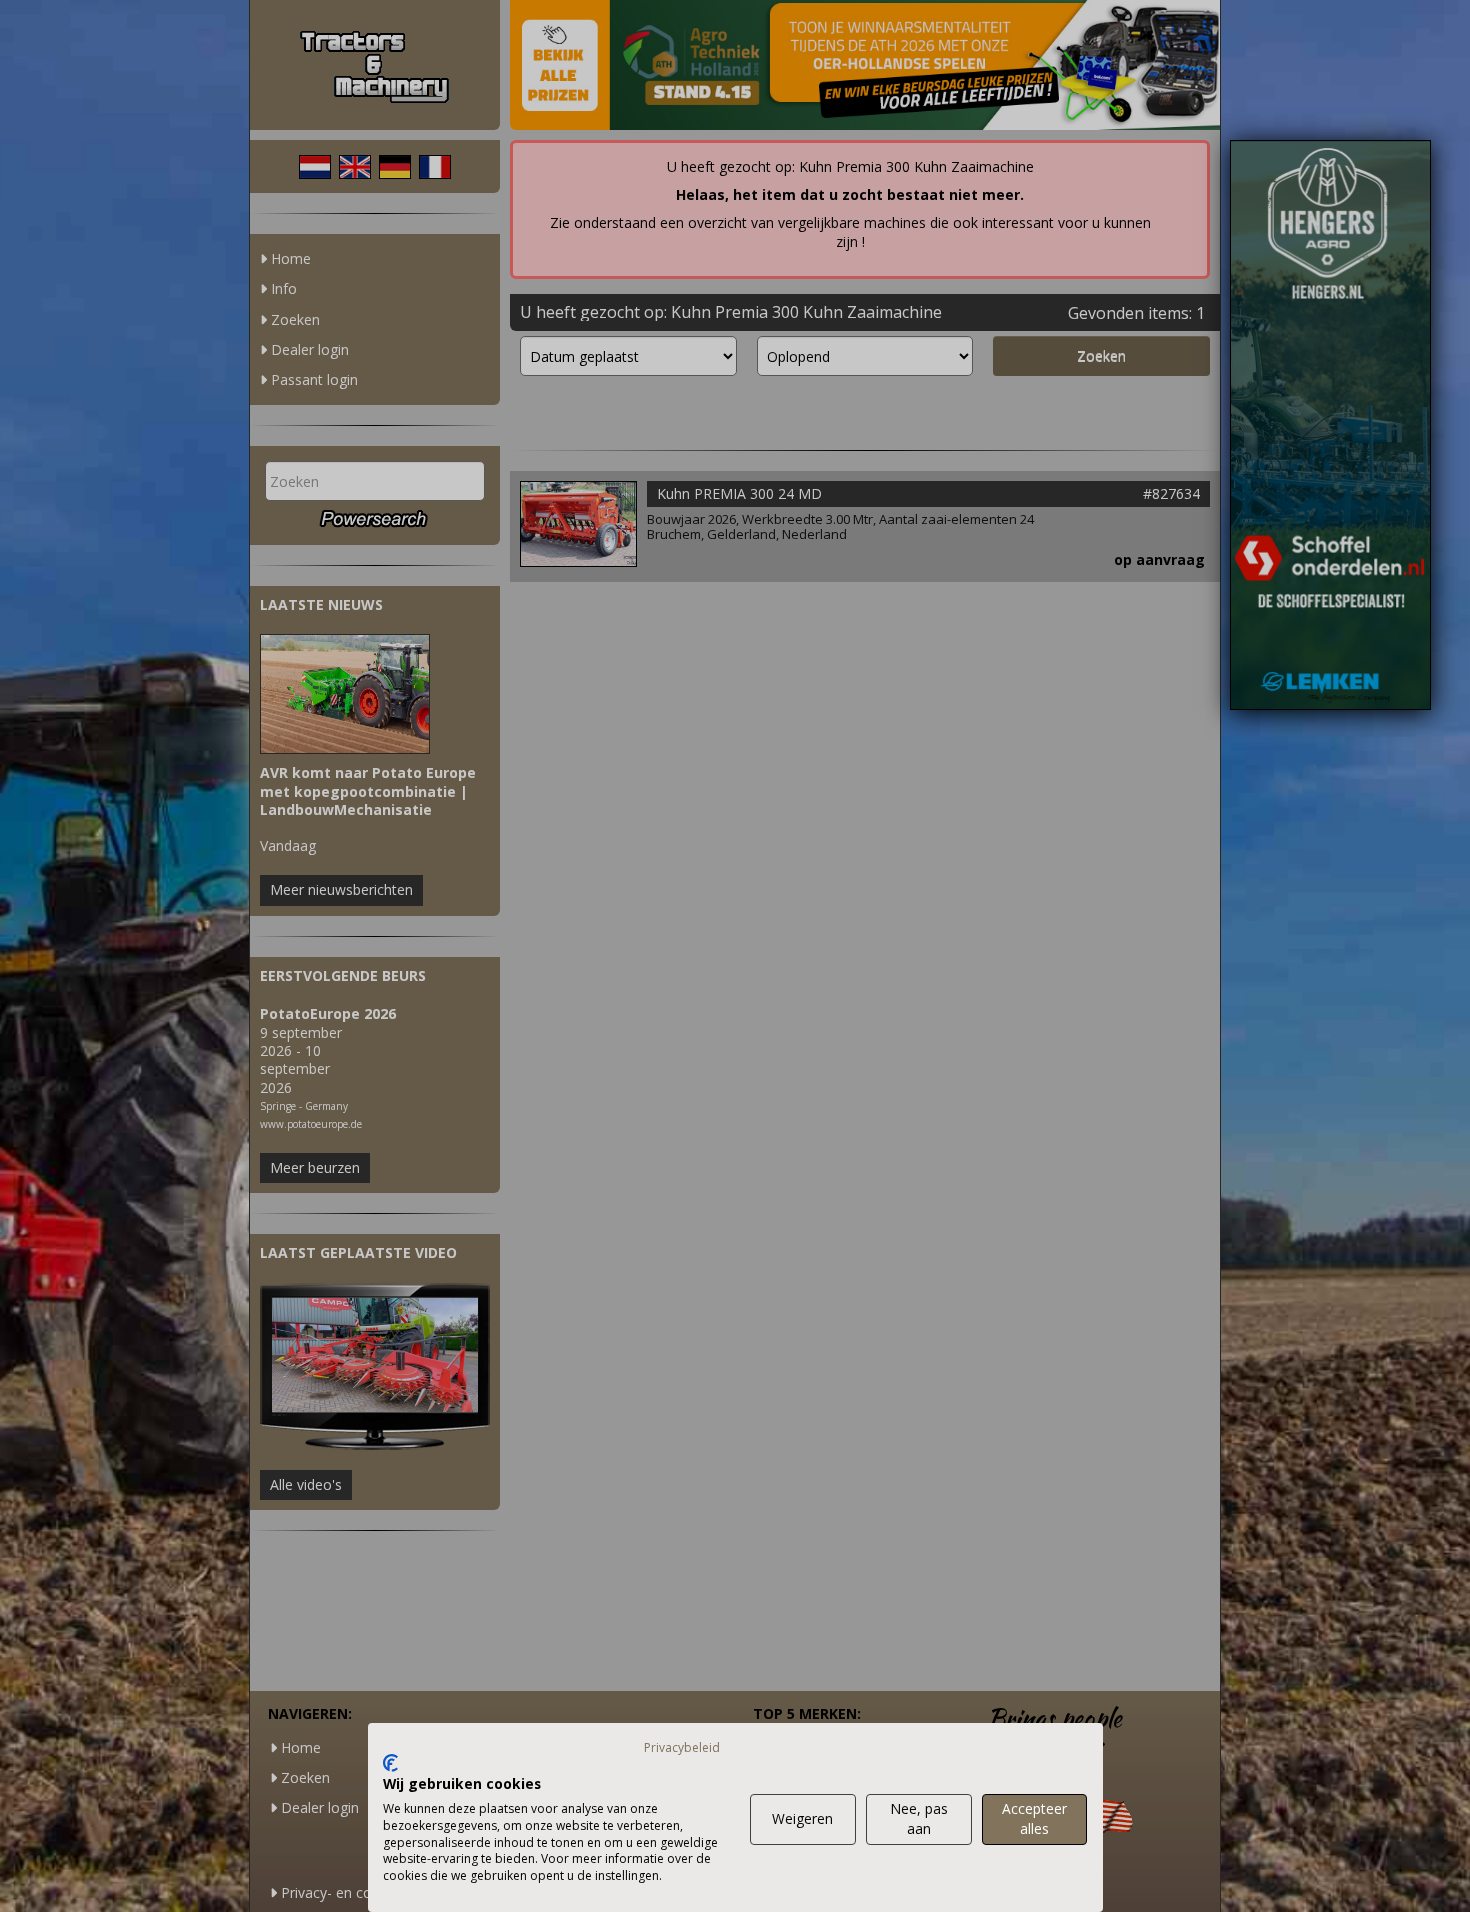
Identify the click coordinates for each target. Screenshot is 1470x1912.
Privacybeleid (682, 1747)
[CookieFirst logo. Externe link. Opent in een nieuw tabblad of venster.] (390, 1763)
